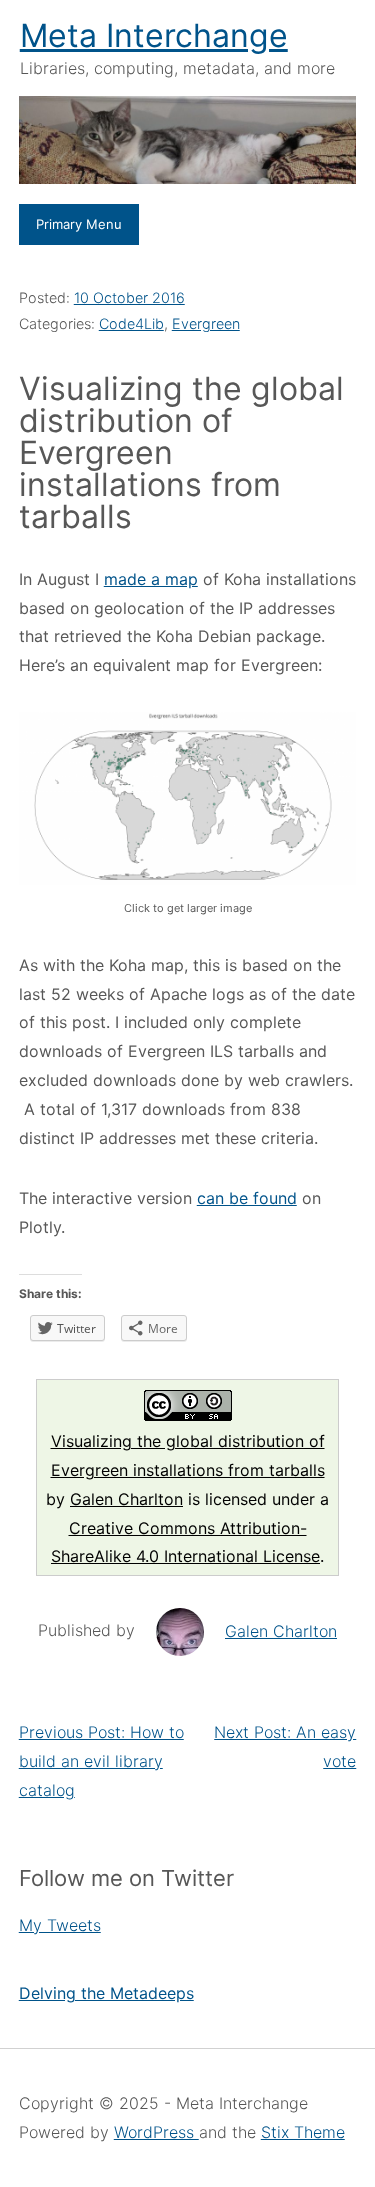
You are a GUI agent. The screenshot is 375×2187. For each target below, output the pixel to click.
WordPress (156, 2132)
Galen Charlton (126, 1499)
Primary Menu (79, 224)
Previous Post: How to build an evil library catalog (101, 1761)
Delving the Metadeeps (106, 1993)
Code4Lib (131, 323)
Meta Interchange (154, 35)
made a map (151, 579)
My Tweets (60, 1925)
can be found (247, 1198)
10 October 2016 (129, 297)
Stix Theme (303, 2132)
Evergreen (206, 323)
